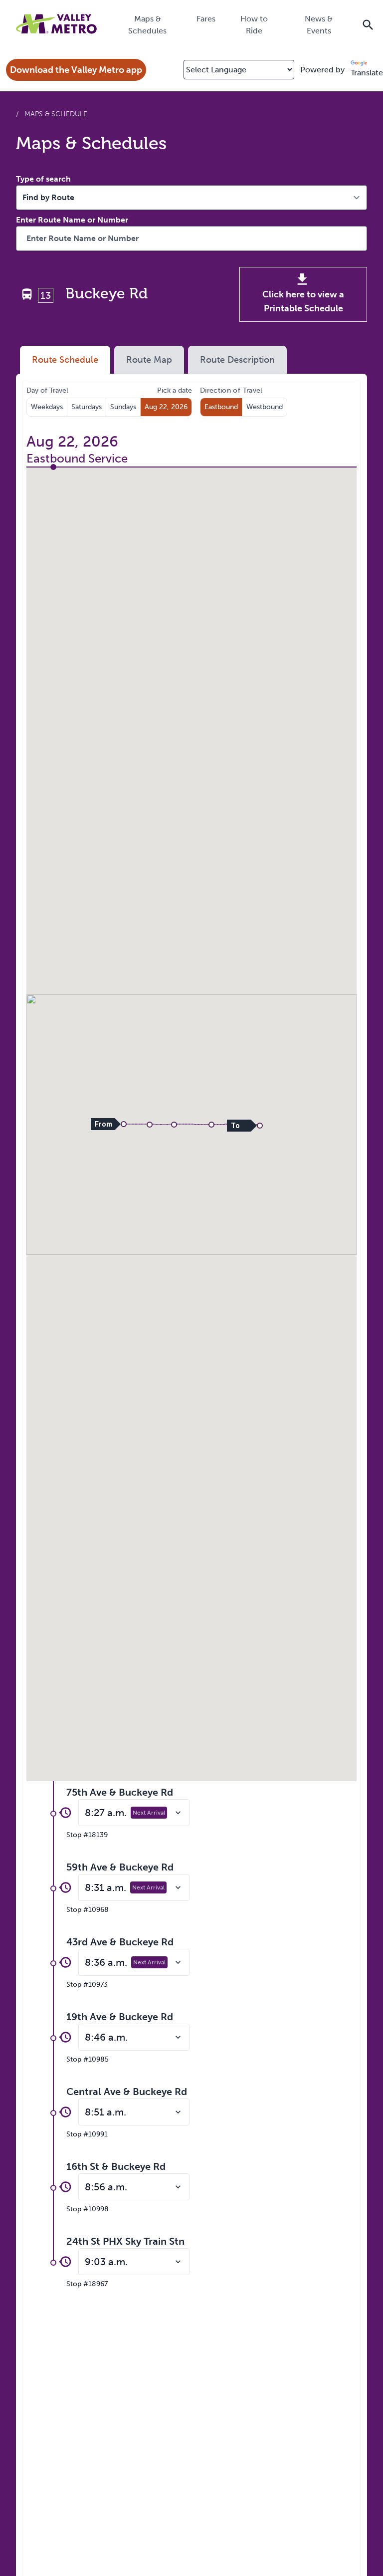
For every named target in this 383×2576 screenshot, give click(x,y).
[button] (124, 1124)
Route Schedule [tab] (65, 360)
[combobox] (191, 238)
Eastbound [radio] (221, 407)
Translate (367, 73)
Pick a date (175, 390)
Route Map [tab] (149, 360)
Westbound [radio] (265, 407)
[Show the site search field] (368, 24)
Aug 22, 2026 (166, 407)
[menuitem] (147, 24)
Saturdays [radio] (87, 407)
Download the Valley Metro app (76, 70)
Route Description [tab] (237, 360)
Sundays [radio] (123, 407)
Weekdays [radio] (47, 407)
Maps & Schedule (56, 114)
